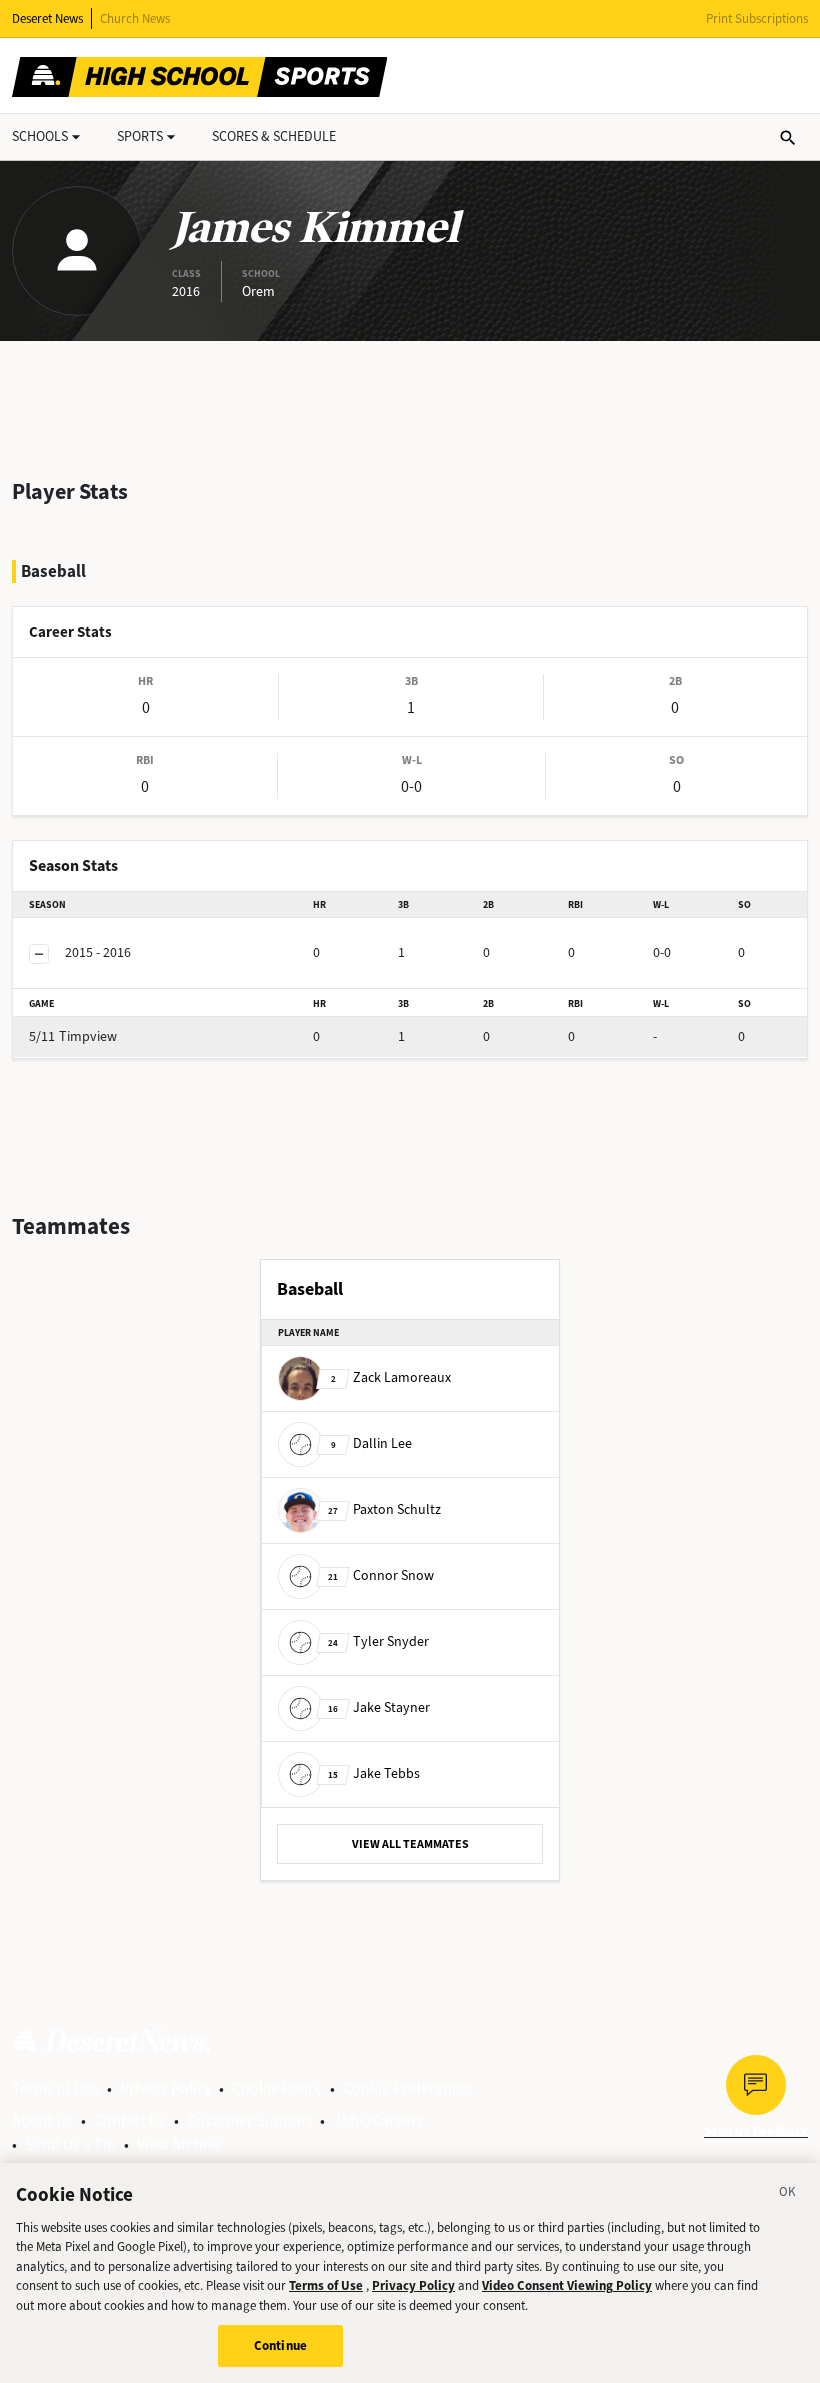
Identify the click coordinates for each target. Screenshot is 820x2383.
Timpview (73, 1036)
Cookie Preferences (408, 2088)
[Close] (788, 2195)
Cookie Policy (277, 2088)
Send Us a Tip (70, 2144)
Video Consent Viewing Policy (567, 2285)
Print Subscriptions (757, 18)
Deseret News (47, 18)
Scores (274, 136)
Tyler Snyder (378, 1641)
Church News (135, 18)
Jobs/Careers (378, 2120)
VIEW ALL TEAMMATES (410, 1844)
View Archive (179, 2144)
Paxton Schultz (384, 1509)
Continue (280, 2345)
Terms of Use (55, 2088)
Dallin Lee (371, 1443)
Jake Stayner (379, 1707)
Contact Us (130, 2120)
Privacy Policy (165, 2088)
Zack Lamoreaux (391, 1377)
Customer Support (249, 2120)
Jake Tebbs (374, 1773)
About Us (42, 2120)
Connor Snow (381, 1575)
